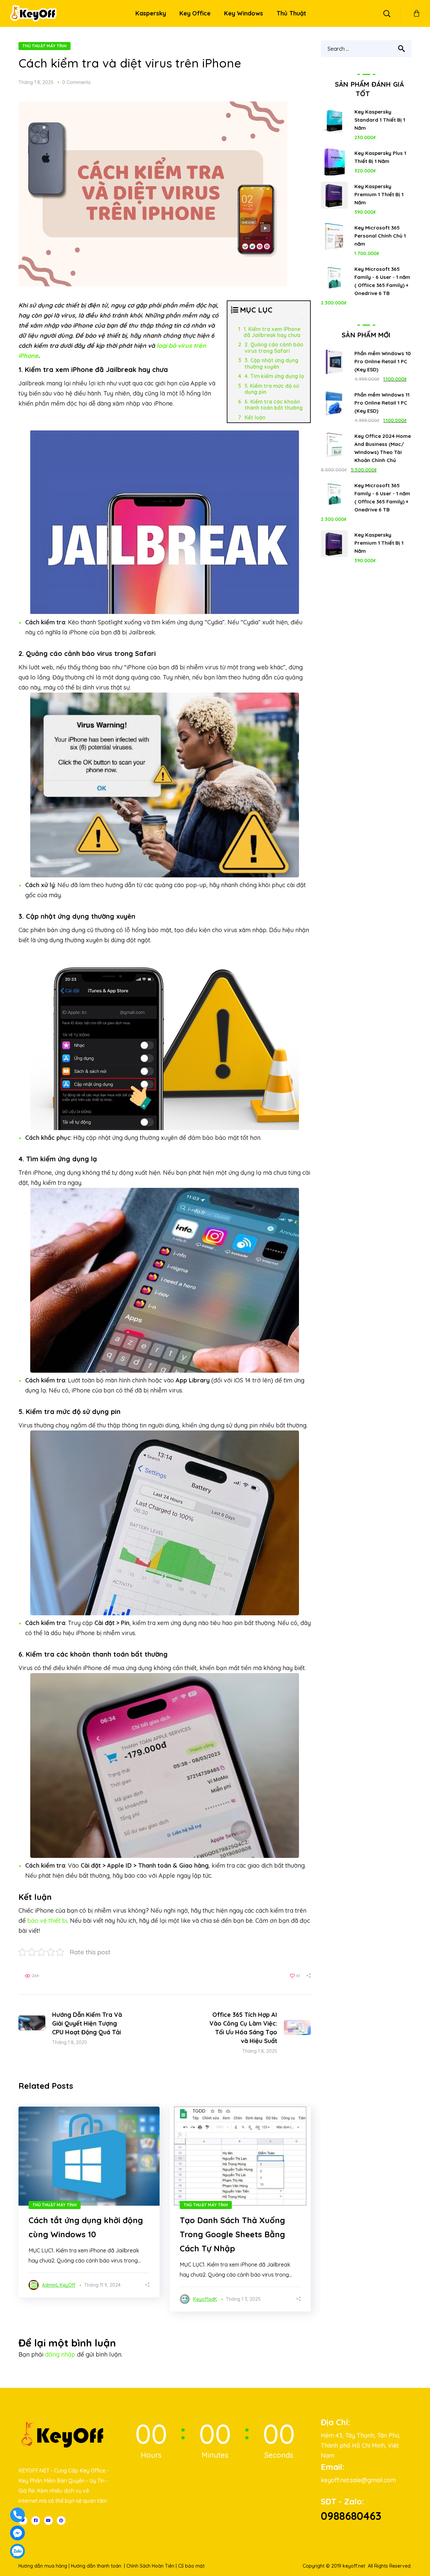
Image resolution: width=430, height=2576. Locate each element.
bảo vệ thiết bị (47, 1921)
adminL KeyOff (59, 2285)
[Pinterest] (61, 2521)
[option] (89, 2202)
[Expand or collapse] (303, 313)
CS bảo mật (191, 2566)
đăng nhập (60, 2354)
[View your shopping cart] (417, 13)
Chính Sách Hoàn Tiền (150, 2566)
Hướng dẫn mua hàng (43, 2566)
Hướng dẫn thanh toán (96, 2566)
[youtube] (48, 2521)
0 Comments (76, 82)
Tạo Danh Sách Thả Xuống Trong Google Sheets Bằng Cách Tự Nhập (232, 2234)
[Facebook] (36, 2521)
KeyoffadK (205, 2299)
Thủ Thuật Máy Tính (45, 46)
